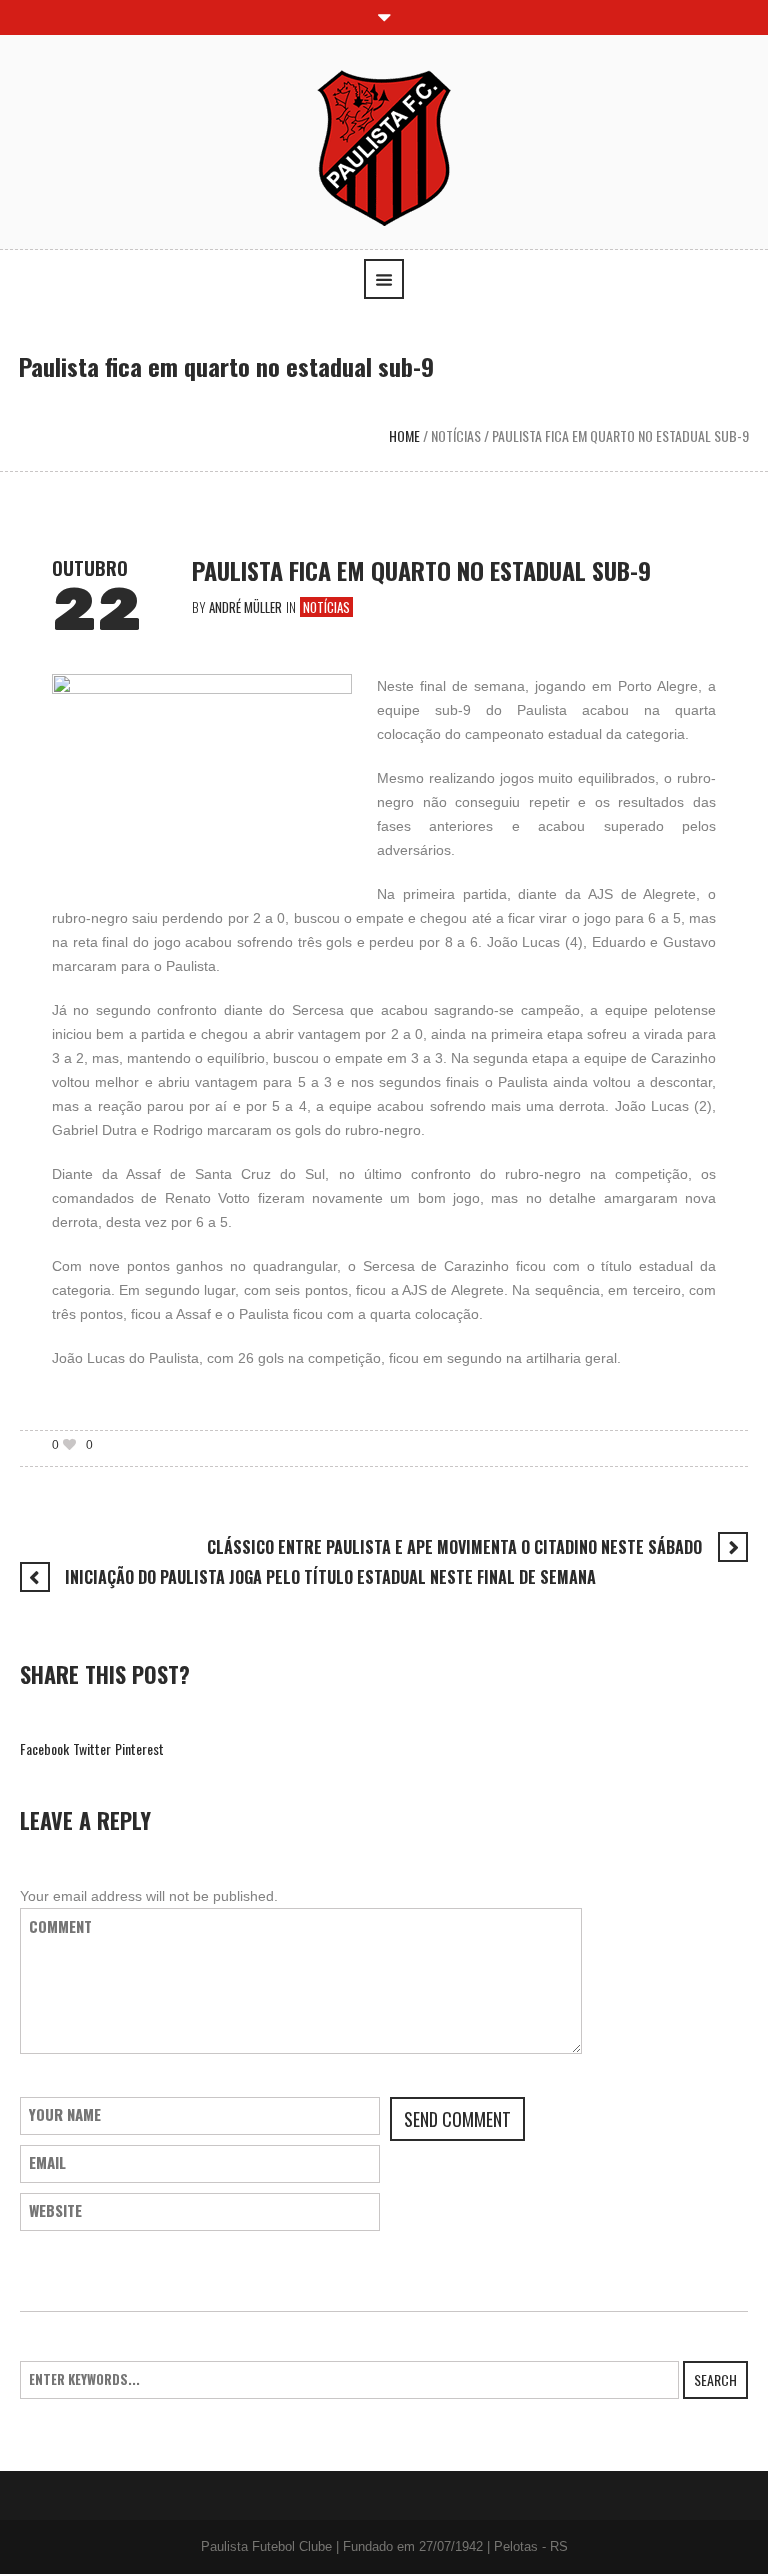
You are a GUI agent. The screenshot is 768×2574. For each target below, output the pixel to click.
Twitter (92, 1748)
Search (715, 2379)
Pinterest (139, 1748)
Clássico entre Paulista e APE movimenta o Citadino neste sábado (454, 1547)
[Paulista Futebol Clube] (384, 146)
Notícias (456, 435)
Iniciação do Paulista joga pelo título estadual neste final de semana (330, 1577)
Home (404, 435)
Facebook (44, 1748)
